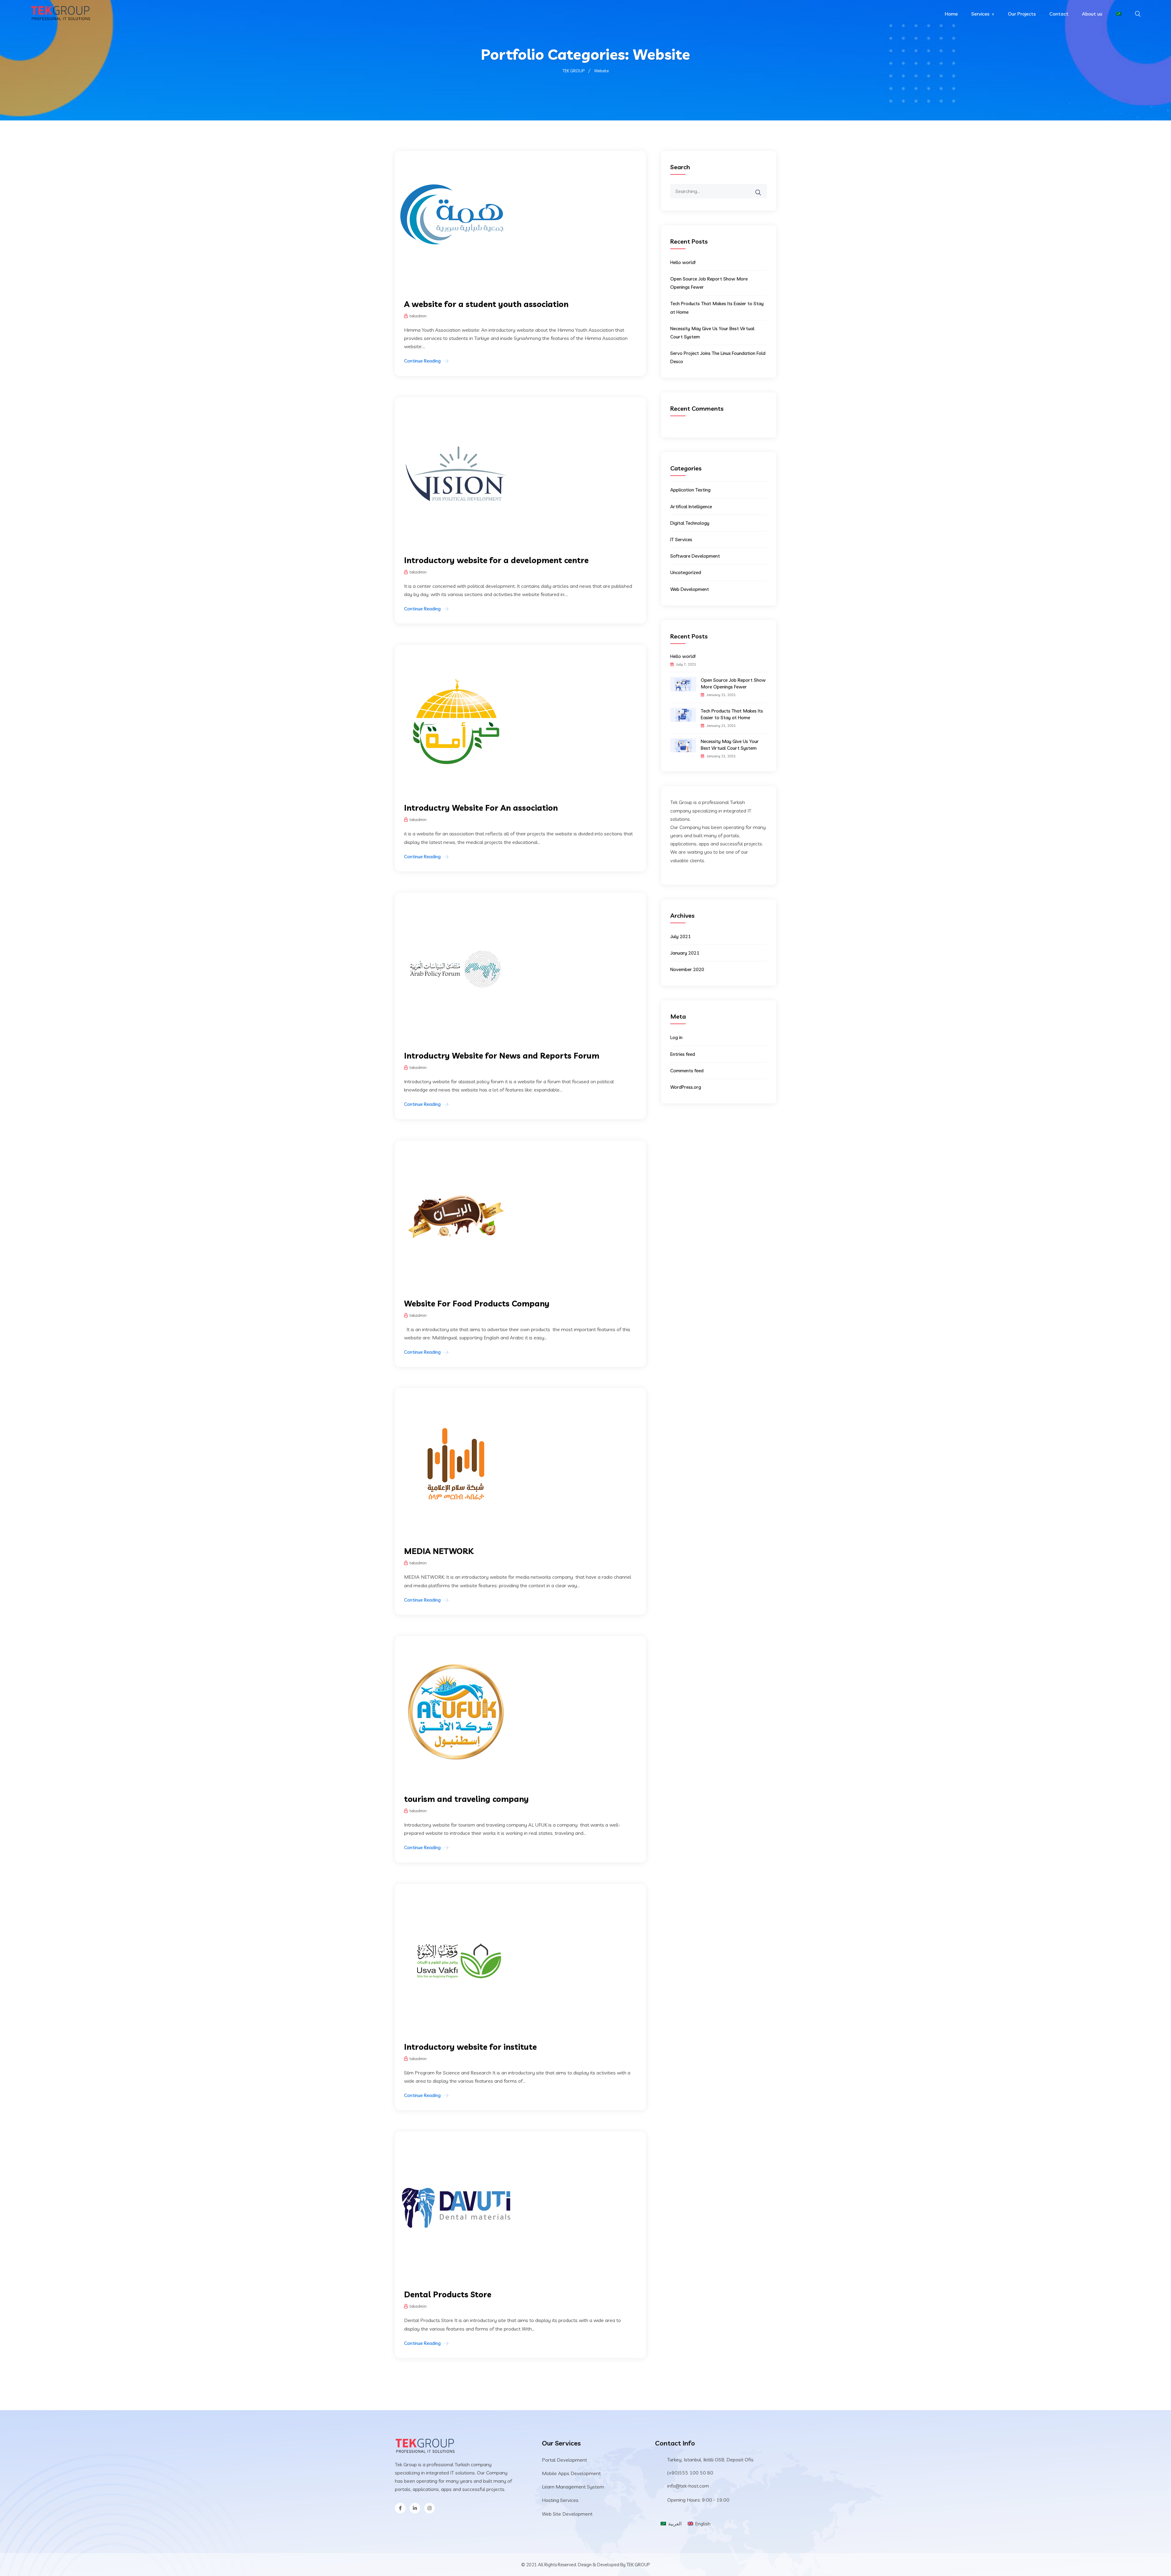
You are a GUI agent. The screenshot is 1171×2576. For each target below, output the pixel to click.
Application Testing (690, 490)
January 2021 (685, 953)
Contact (1059, 14)
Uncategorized (686, 572)
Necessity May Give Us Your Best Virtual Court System (730, 745)
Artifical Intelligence (691, 507)
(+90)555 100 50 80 (690, 2473)
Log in (676, 1037)
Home (951, 14)
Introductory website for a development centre (496, 560)
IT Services (681, 539)
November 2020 (687, 969)
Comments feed (687, 1071)
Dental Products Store (448, 2294)
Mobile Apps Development (571, 2473)
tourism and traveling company (466, 1799)
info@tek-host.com (688, 2486)
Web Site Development (567, 2514)
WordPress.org (686, 1087)
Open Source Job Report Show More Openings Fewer (733, 683)
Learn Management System (573, 2487)
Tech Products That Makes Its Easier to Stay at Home (732, 714)
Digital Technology (690, 523)
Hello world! (683, 262)
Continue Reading (422, 361)
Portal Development (564, 2460)
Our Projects (1022, 14)
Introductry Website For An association (481, 808)
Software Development (695, 556)
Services (980, 14)
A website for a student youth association (486, 304)
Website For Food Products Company (477, 1304)
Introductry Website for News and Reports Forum (502, 1056)
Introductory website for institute (470, 2047)
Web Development (690, 589)
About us (1092, 14)
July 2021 (680, 936)
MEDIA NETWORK (439, 1551)
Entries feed (683, 1054)
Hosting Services (560, 2500)
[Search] (762, 188)
